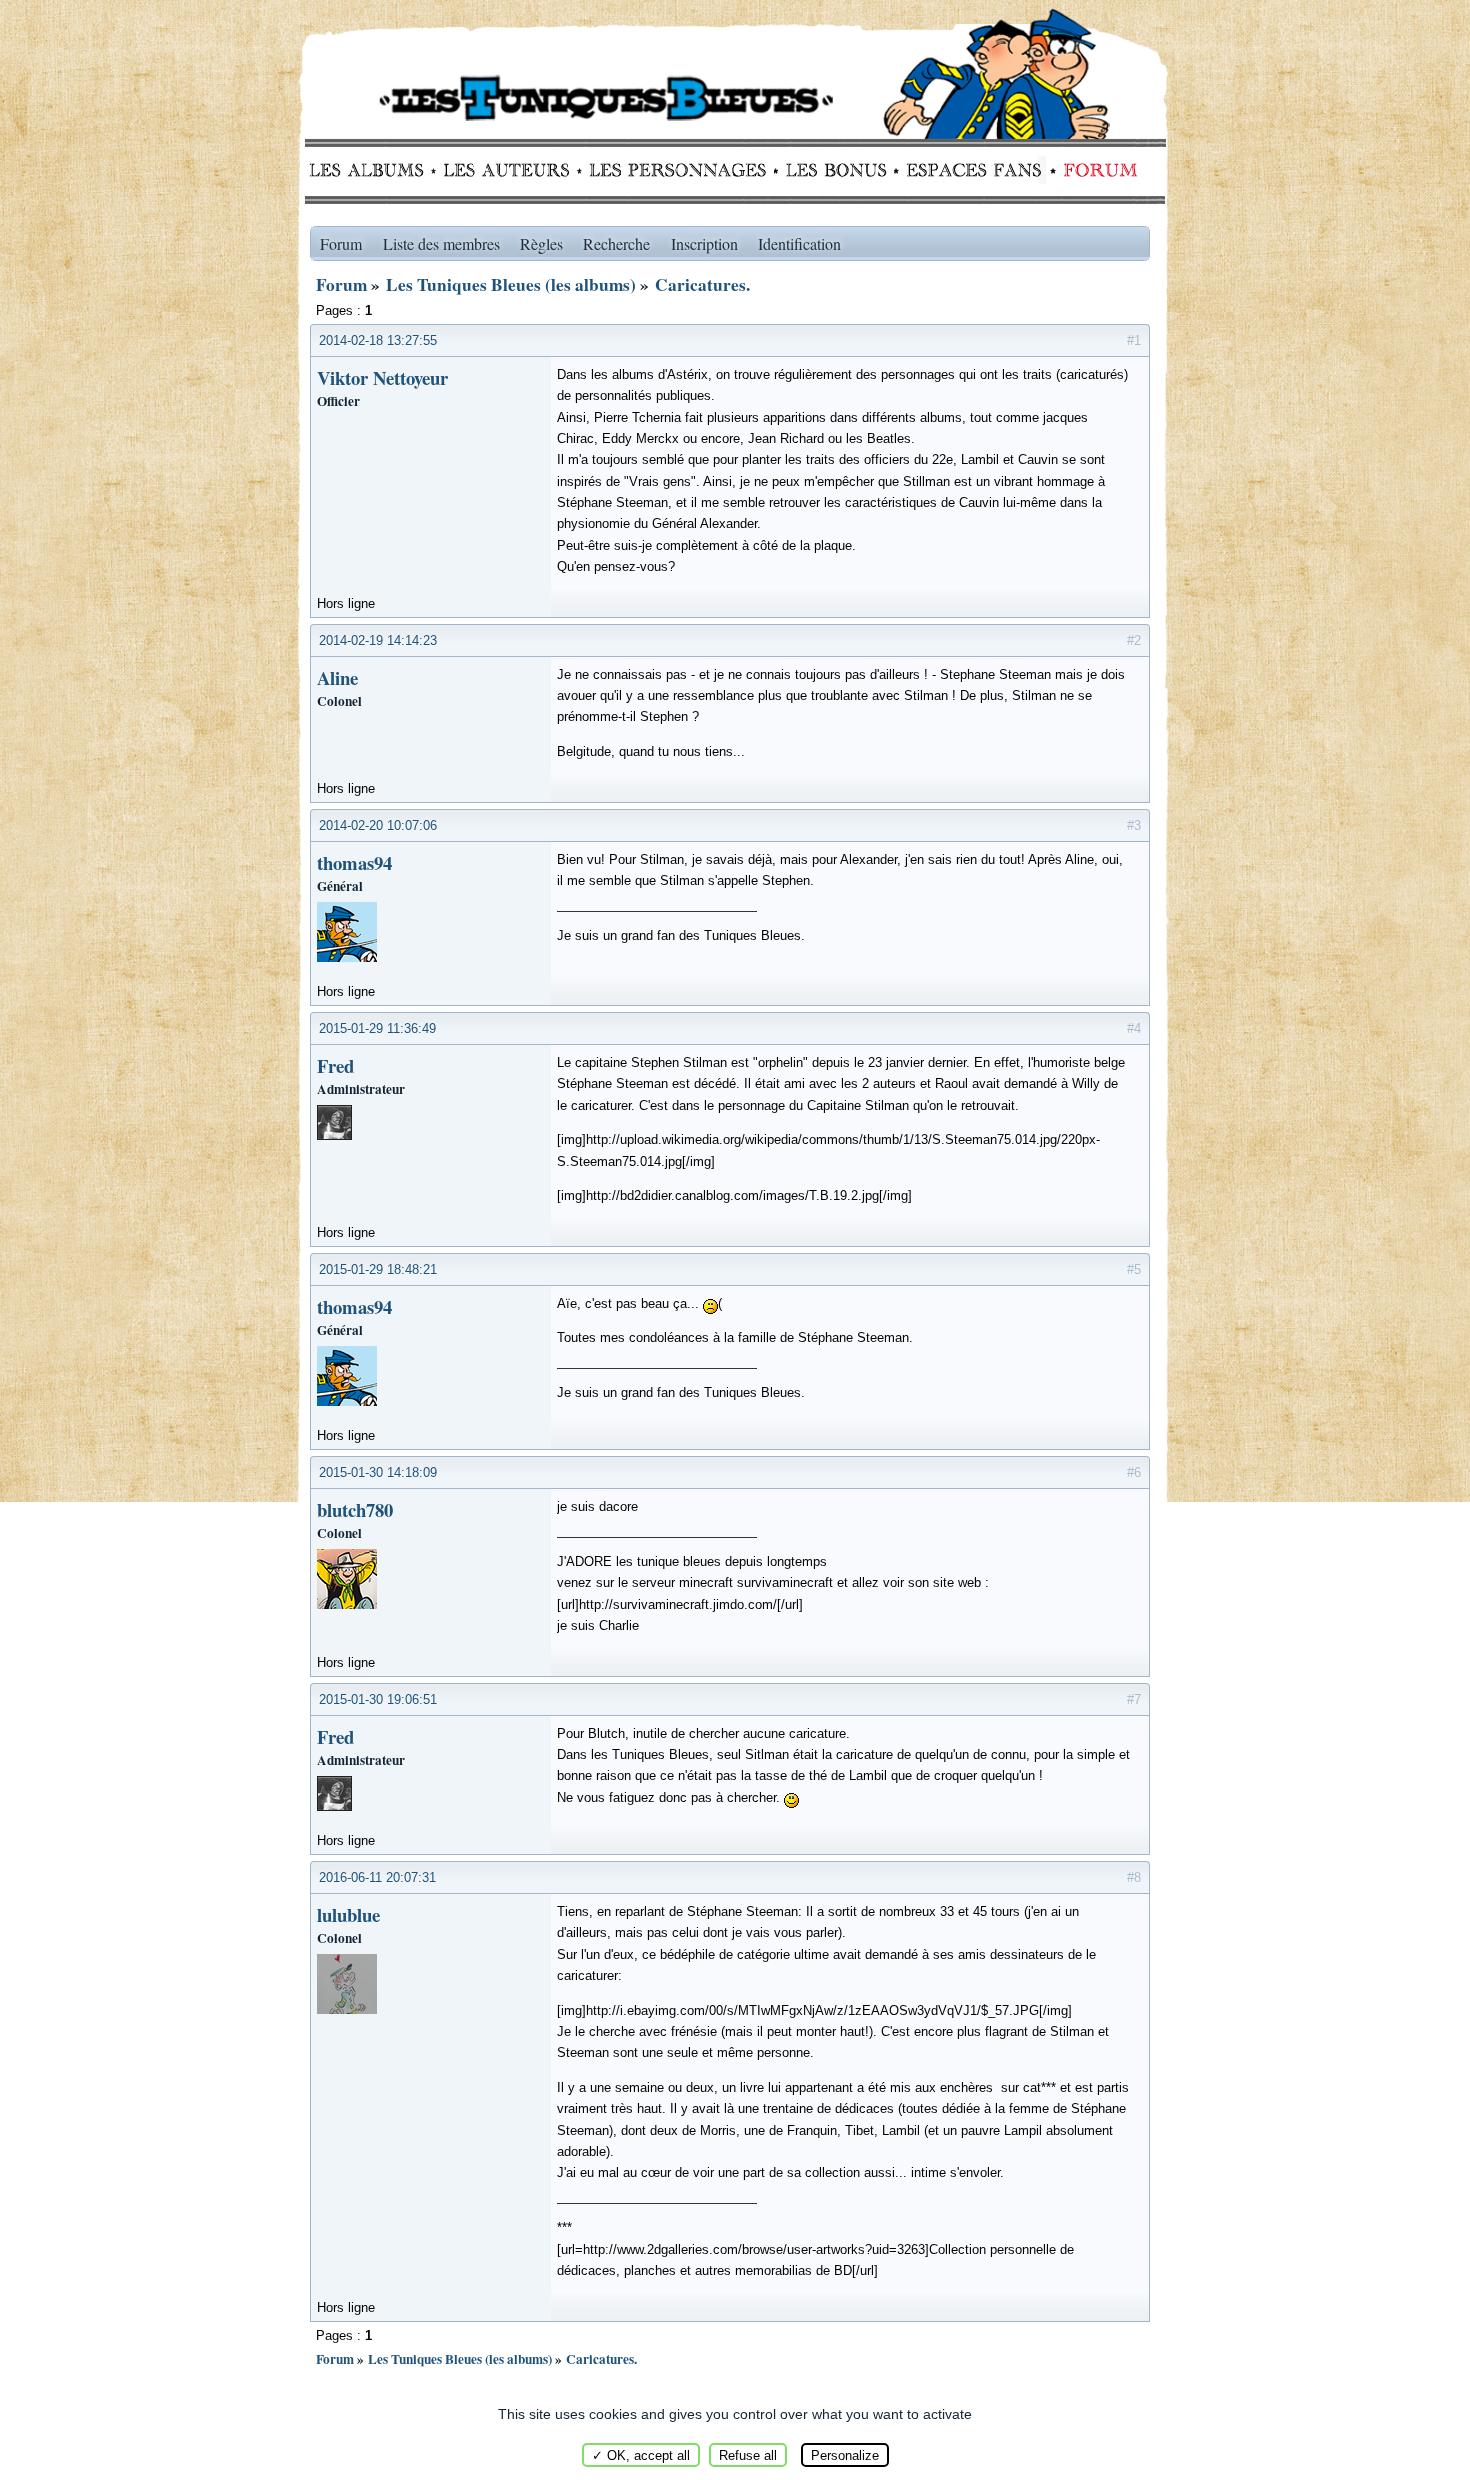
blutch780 (355, 1509)
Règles (541, 243)
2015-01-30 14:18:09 (378, 1472)
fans (973, 170)
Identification (799, 243)
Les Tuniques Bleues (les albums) (511, 284)
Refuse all (748, 2455)
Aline (337, 677)
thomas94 (354, 862)
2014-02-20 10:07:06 (378, 825)
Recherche (616, 243)
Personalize (845, 2455)
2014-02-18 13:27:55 (378, 340)
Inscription (704, 243)
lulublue (348, 1914)
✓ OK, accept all (641, 2455)
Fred (335, 1065)
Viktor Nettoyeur (382, 377)
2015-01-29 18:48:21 (378, 1269)
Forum (1096, 170)
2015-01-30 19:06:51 (378, 1699)
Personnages (677, 170)
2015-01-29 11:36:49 (377, 1028)
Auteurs (513, 170)
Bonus (834, 170)
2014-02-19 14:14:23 (378, 640)
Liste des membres (441, 243)
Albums (372, 170)
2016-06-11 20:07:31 (377, 1877)
